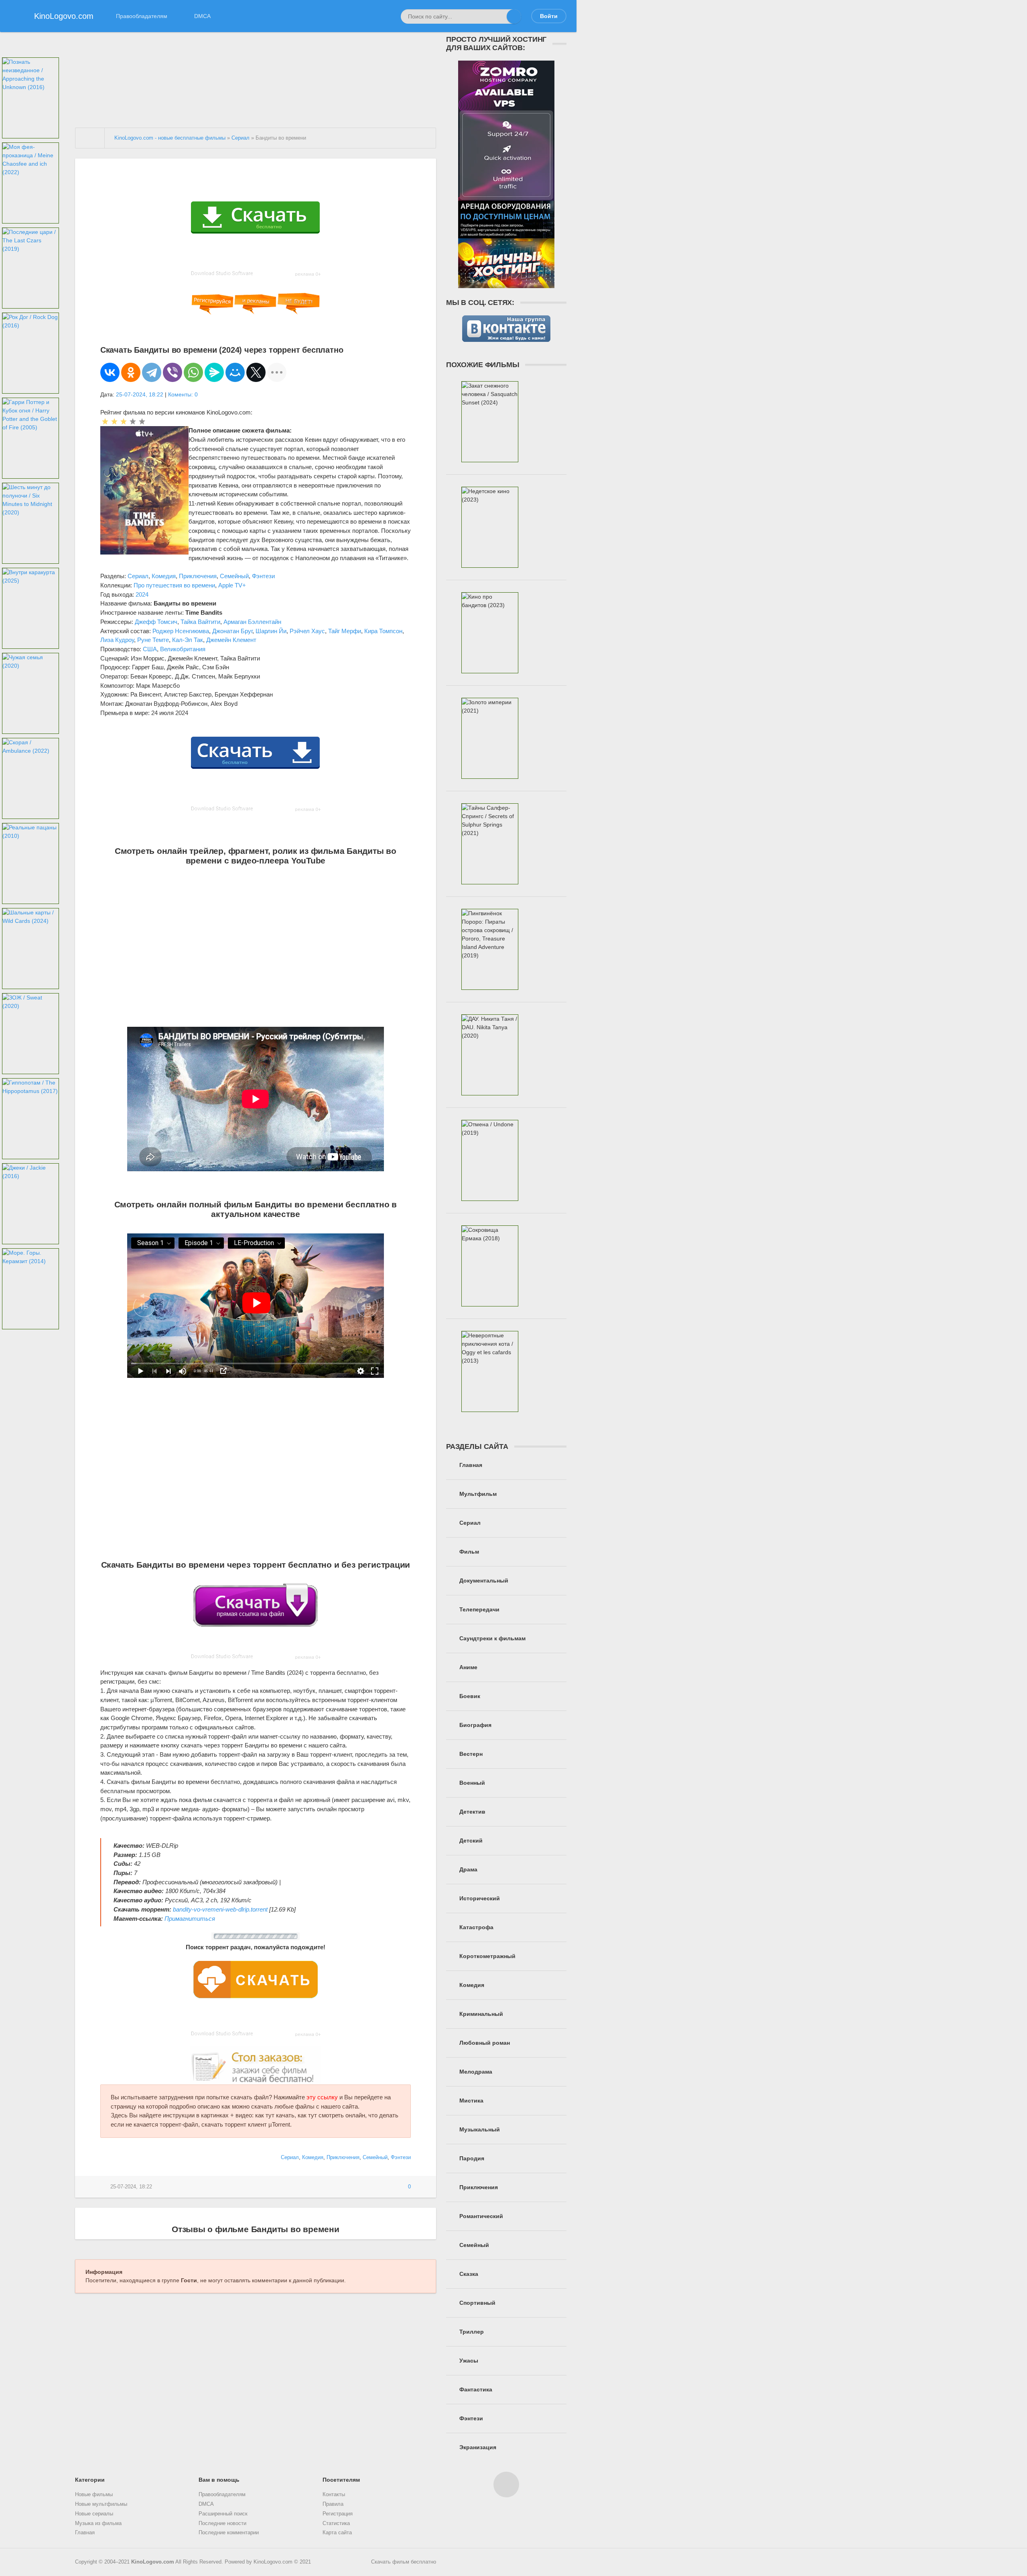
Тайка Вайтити (200, 622)
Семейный (234, 576)
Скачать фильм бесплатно (404, 2562)
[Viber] (173, 372)
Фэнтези (263, 576)
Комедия (164, 576)
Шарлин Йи (271, 631)
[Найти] (514, 16)
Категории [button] (90, 2480)
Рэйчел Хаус (307, 631)
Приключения (198, 576)
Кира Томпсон (383, 631)
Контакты (334, 2495)
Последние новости (222, 2523)
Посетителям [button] (341, 2480)
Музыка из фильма (98, 2523)
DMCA (202, 16)
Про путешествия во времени (174, 585)
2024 (142, 594)
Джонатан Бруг (232, 631)
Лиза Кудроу (117, 640)
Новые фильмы (94, 2495)
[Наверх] (506, 2485)
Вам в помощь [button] (219, 2480)
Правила (333, 2504)
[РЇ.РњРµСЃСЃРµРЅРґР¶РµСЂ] (214, 372)
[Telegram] (152, 372)
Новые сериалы (94, 2514)
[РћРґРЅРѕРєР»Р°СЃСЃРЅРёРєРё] (131, 372)
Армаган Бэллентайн (252, 622)
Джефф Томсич (156, 622)
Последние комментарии (229, 2533)
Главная (85, 2533)
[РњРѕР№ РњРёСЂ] (235, 372)
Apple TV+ (232, 585)
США (150, 649)
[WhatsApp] (193, 372)
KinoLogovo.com (153, 2562)
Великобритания (183, 649)
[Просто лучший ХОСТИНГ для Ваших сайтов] (506, 284)
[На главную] (90, 138)
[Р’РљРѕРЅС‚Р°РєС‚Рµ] (110, 372)
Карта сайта (337, 2533)
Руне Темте (153, 640)
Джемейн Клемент (231, 640)
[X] (256, 372)
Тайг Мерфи (345, 631)
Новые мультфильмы (101, 2504)
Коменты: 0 (183, 394)
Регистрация (338, 2514)
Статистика (336, 2523)
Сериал (138, 576)
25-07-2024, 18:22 (140, 394)
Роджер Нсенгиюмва (181, 631)
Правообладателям (142, 16)
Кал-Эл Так (188, 640)
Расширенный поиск (223, 2514)
